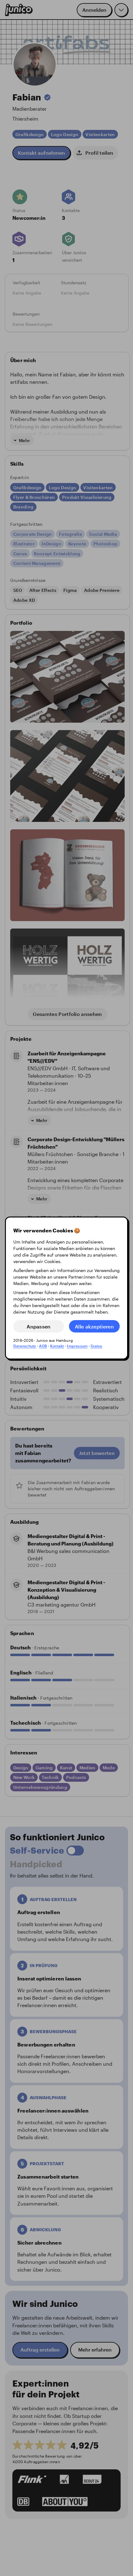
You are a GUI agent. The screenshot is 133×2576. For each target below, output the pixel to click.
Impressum (77, 1346)
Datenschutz (25, 1346)
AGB (43, 1346)
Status (96, 1346)
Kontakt (57, 1346)
